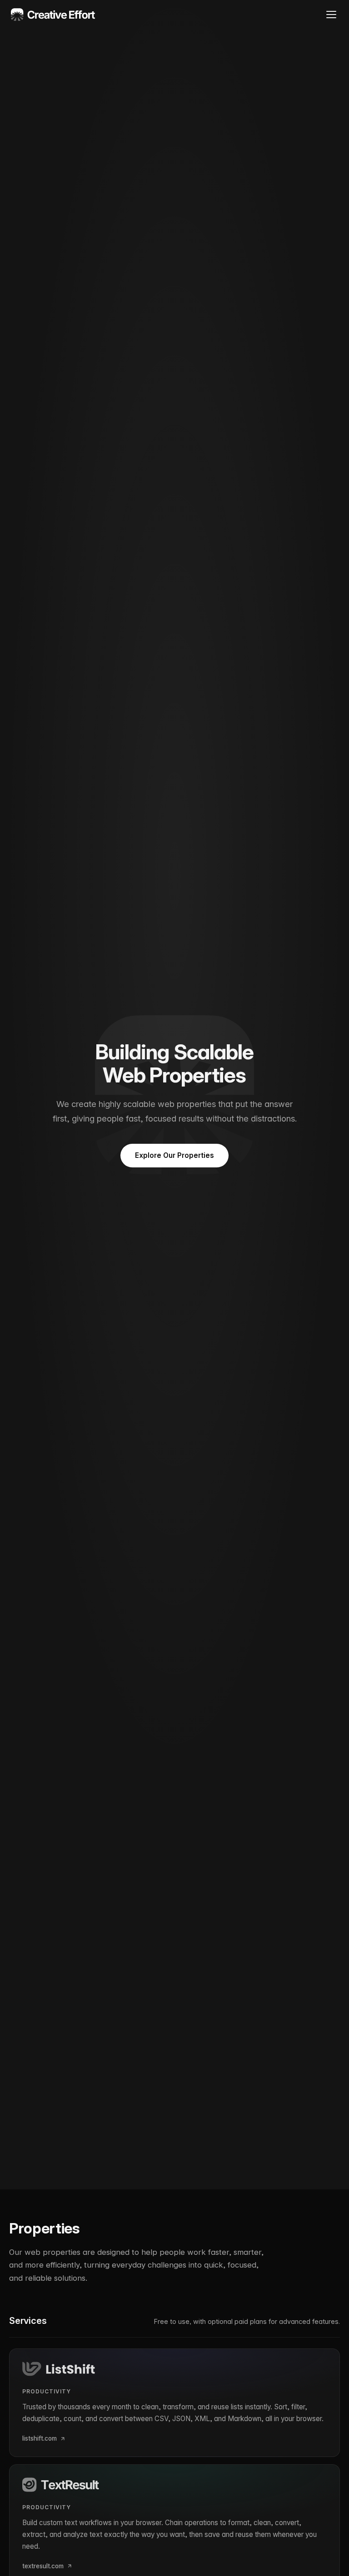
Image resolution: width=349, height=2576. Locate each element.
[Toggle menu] (331, 15)
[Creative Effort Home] (53, 15)
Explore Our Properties (174, 1155)
